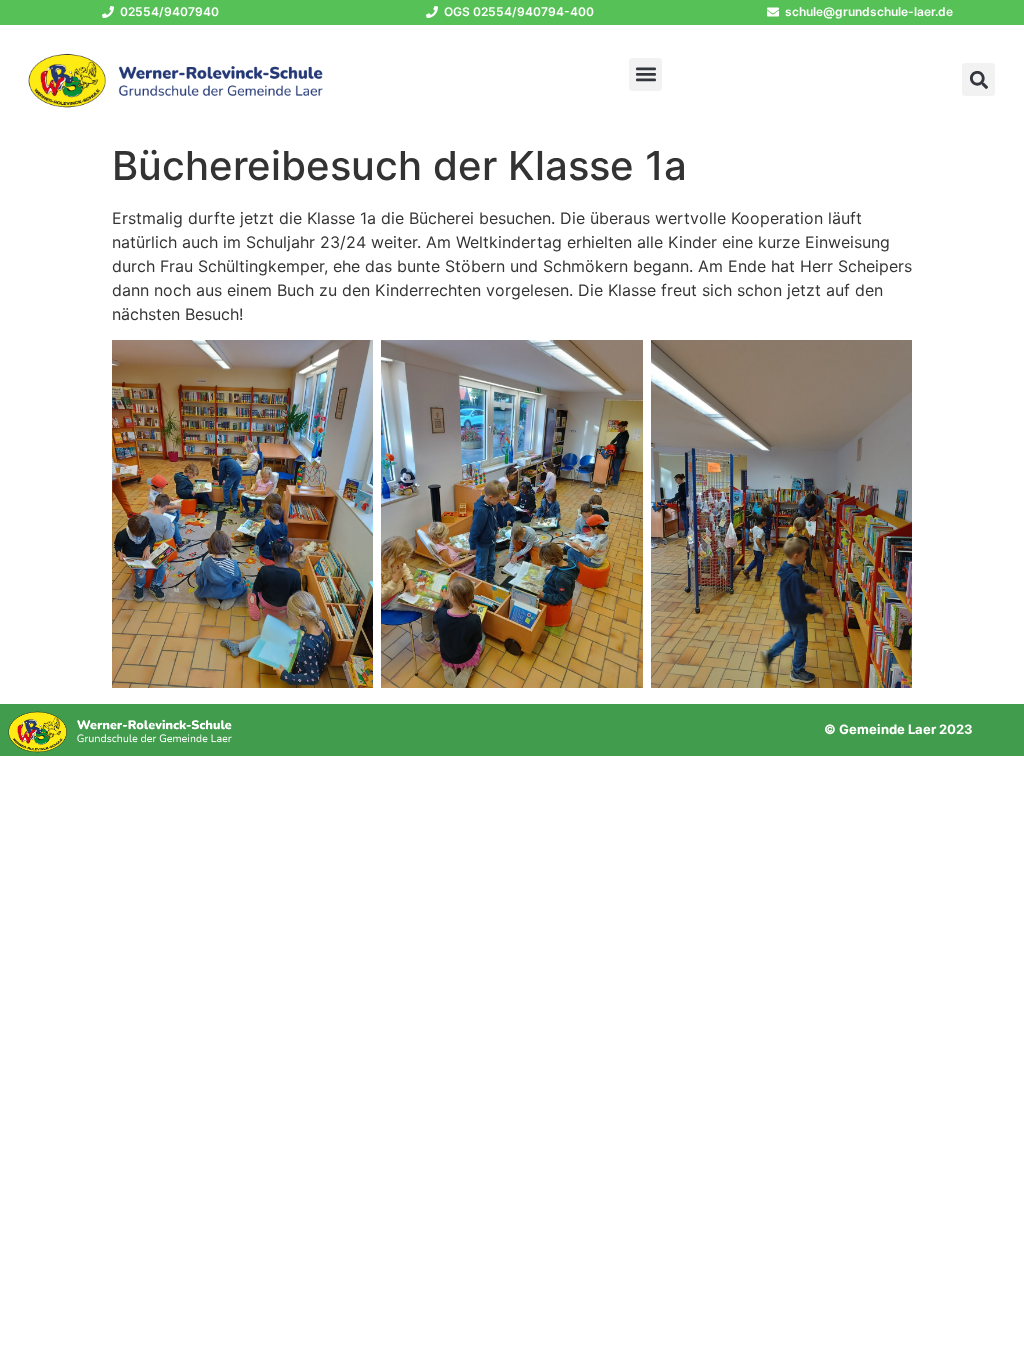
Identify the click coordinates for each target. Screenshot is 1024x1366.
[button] (645, 74)
